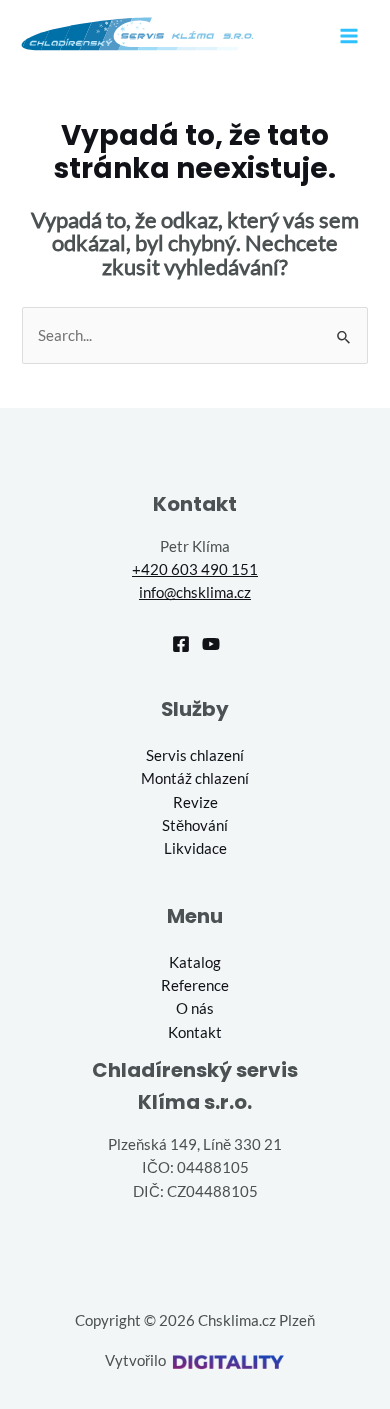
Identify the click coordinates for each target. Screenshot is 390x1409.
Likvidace (195, 848)
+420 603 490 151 (195, 569)
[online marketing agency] (227, 1360)
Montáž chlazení (195, 778)
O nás (195, 1008)
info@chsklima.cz (195, 592)
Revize (195, 802)
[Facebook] (181, 644)
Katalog (195, 962)
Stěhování (195, 825)
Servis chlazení (195, 755)
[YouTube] (211, 644)
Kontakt (195, 1032)
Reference (195, 985)
